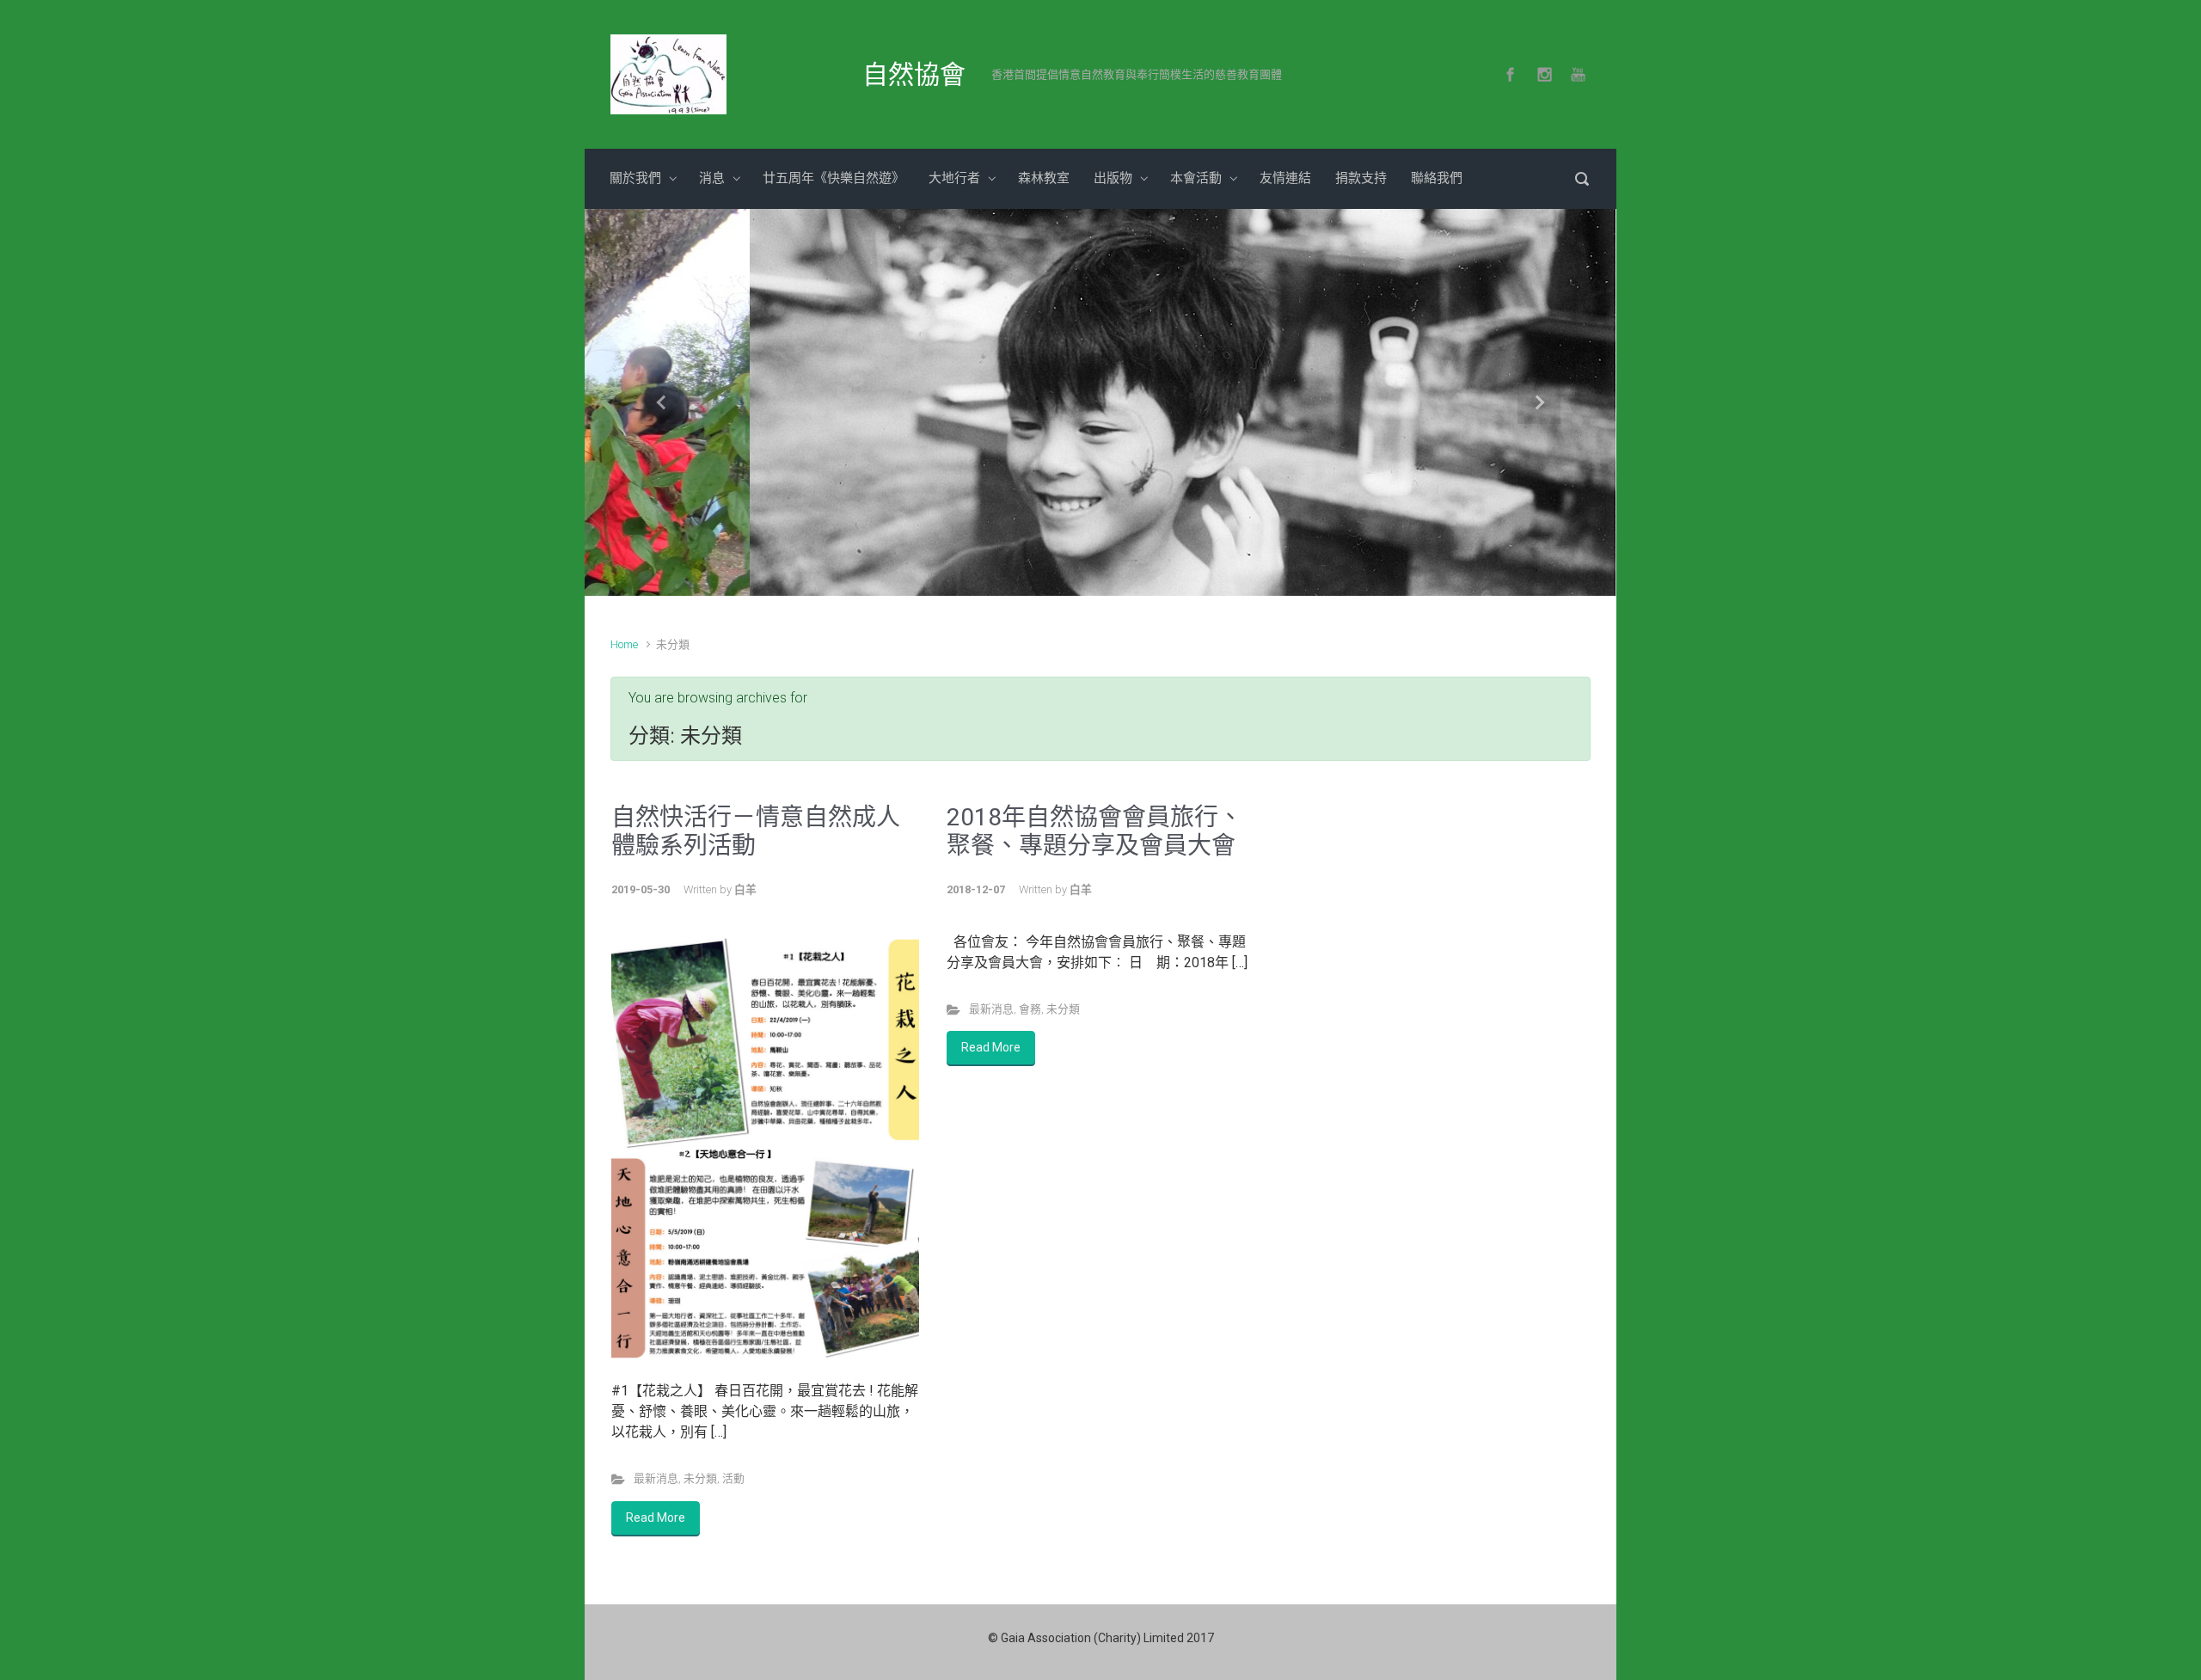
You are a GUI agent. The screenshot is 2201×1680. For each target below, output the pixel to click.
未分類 (700, 1478)
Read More (656, 1518)
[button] (662, 402)
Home (624, 644)
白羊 (745, 889)
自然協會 (914, 74)
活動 (733, 1478)
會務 (1030, 1009)
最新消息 (656, 1478)
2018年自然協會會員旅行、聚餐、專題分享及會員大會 (1094, 832)
